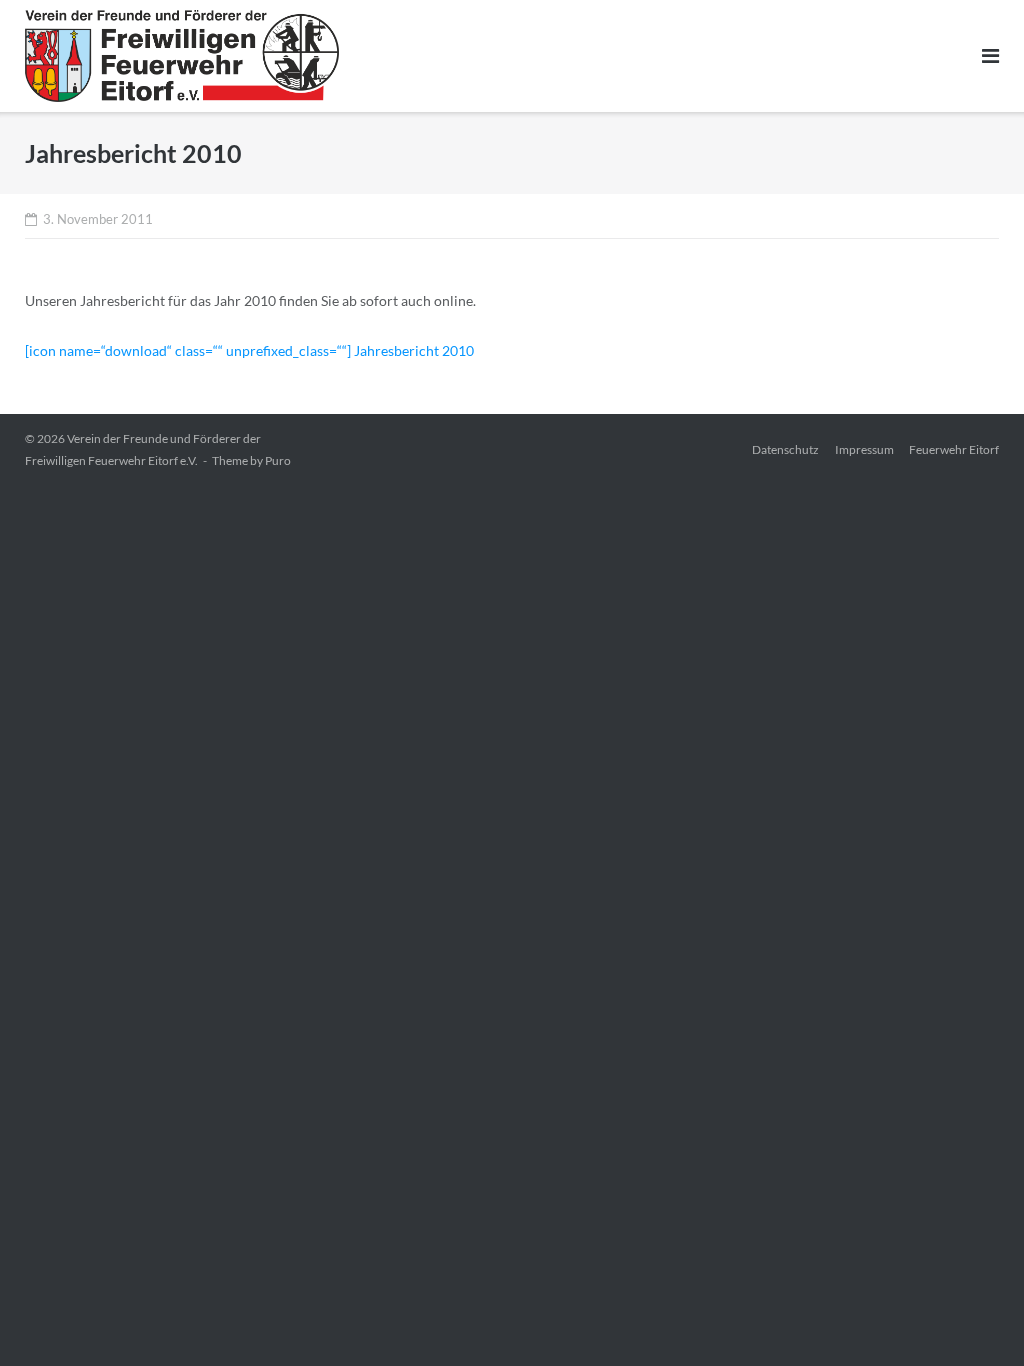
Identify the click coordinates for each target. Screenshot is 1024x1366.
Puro (278, 460)
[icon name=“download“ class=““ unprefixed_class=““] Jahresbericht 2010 (249, 350)
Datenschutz (785, 449)
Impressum (864, 449)
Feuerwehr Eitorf (954, 449)
